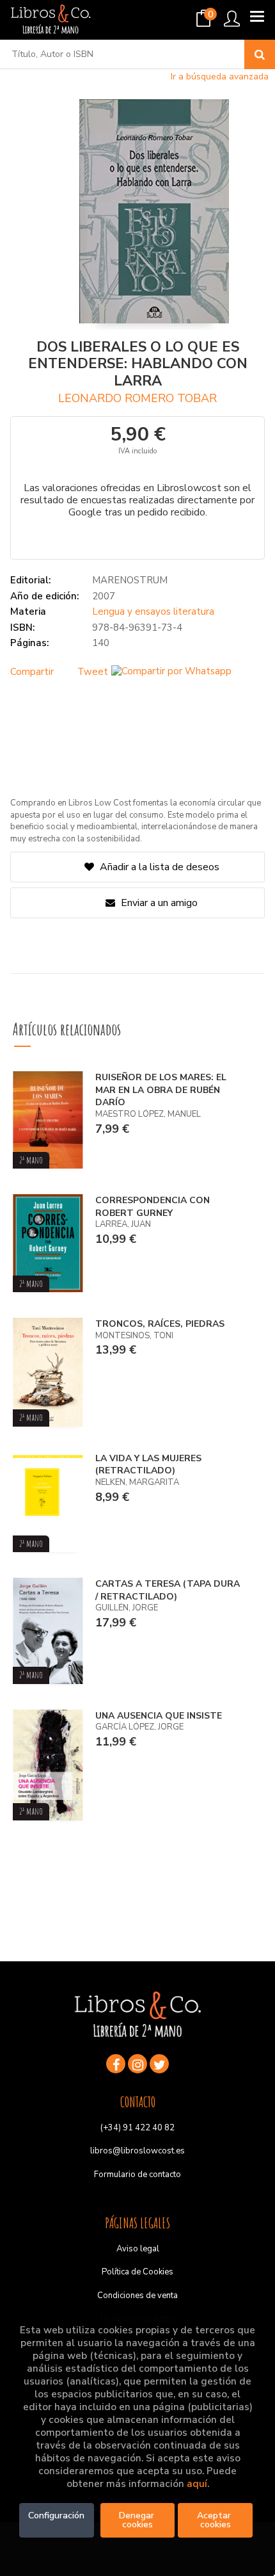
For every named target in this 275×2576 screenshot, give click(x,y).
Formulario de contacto (137, 2175)
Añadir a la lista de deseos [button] (160, 867)
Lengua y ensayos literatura (153, 612)
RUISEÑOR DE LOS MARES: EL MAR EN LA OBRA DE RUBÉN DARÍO (161, 1090)
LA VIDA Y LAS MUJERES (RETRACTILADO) (148, 1465)
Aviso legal (138, 2249)
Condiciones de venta (137, 2296)
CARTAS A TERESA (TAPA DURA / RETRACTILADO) (168, 1590)
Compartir (32, 672)
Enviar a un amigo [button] (158, 903)
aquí (197, 2484)
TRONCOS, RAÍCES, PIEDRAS (160, 1324)
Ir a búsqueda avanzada (220, 77)
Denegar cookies (138, 2520)
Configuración (56, 2515)
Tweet (93, 672)
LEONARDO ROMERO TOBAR (137, 398)
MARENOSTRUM (130, 580)
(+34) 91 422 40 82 (137, 2128)
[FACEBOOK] (116, 2064)
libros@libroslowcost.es (137, 2151)
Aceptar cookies (215, 2520)
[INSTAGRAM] (137, 2064)
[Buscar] (260, 54)
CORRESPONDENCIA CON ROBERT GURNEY (153, 1207)
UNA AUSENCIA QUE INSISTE (159, 1716)
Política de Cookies (137, 2272)
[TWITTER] (159, 2064)
